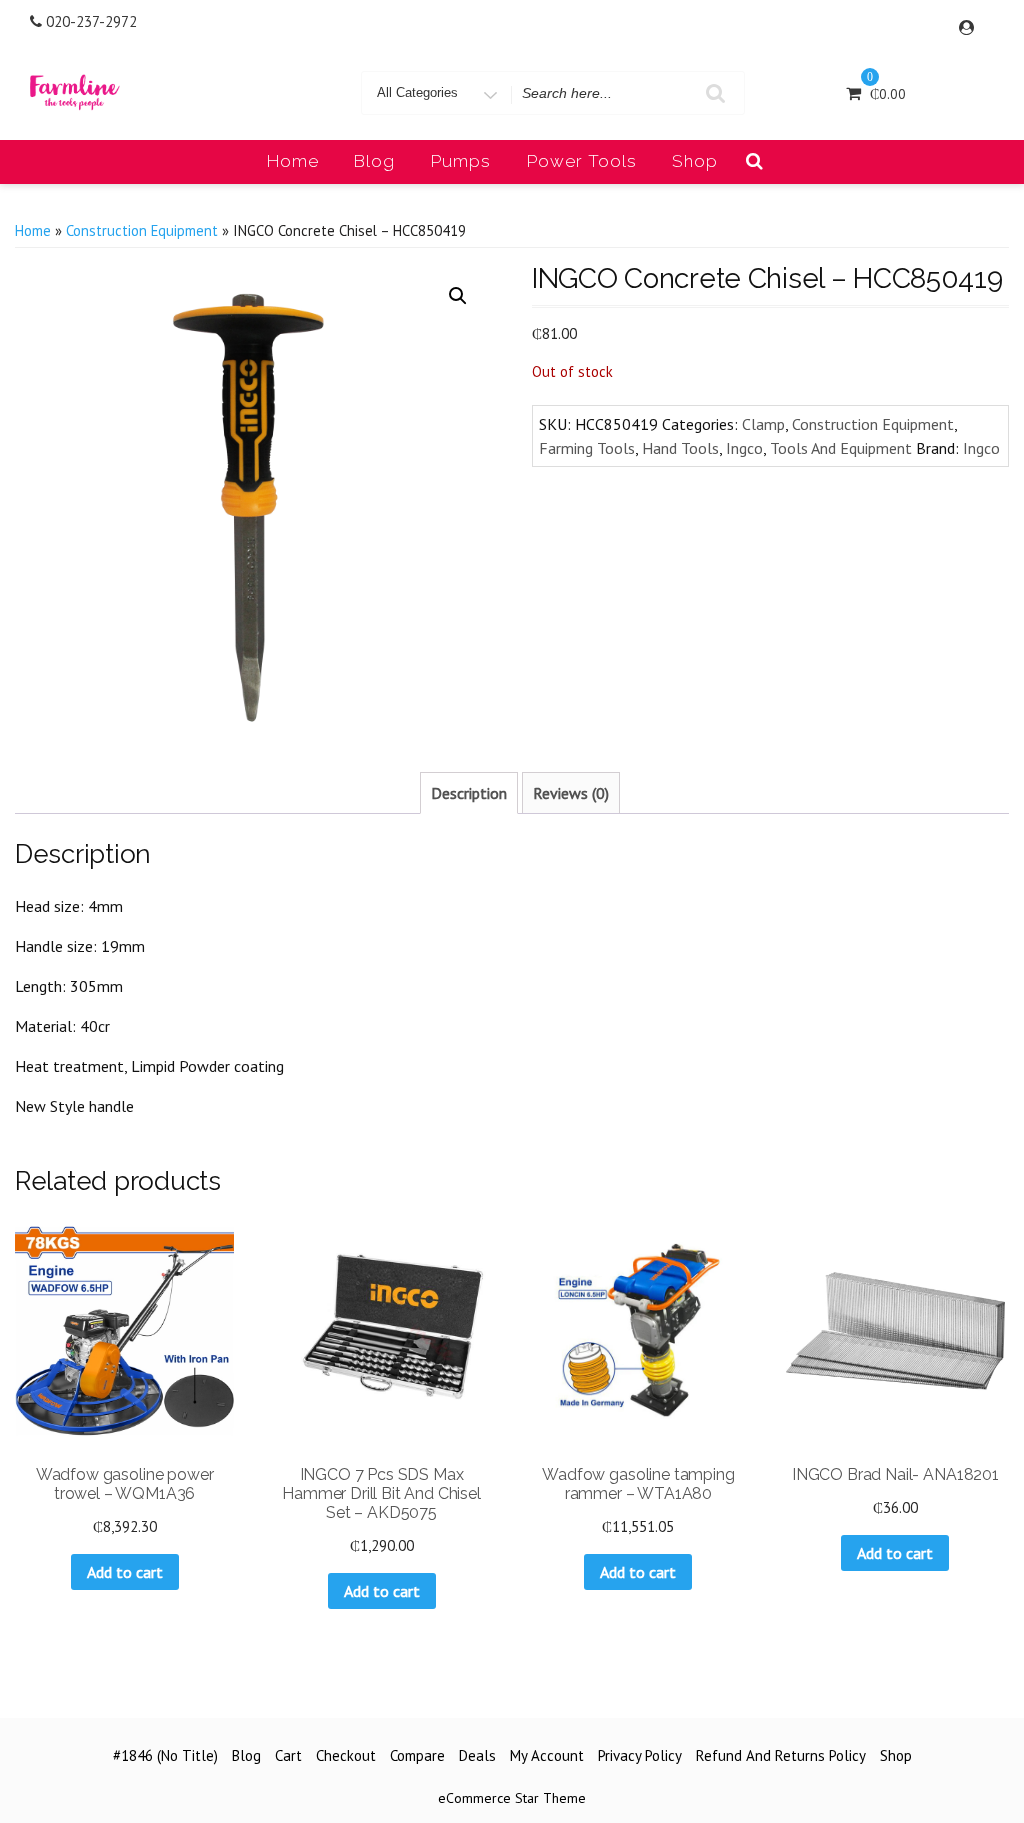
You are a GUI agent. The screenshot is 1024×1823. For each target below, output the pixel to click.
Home (293, 161)
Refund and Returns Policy (781, 1755)
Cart (288, 1755)
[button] (458, 296)
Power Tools (582, 161)
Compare (417, 1755)
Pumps (461, 161)
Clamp (763, 424)
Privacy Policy (640, 1755)
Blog (374, 161)
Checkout (346, 1755)
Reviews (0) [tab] (571, 793)
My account (547, 1755)
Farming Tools (587, 448)
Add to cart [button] (125, 1572)
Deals (477, 1755)
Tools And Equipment (841, 448)
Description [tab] (469, 793)
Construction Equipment (142, 230)
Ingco (744, 448)
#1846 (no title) (165, 1755)
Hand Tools (680, 448)
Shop (695, 161)
